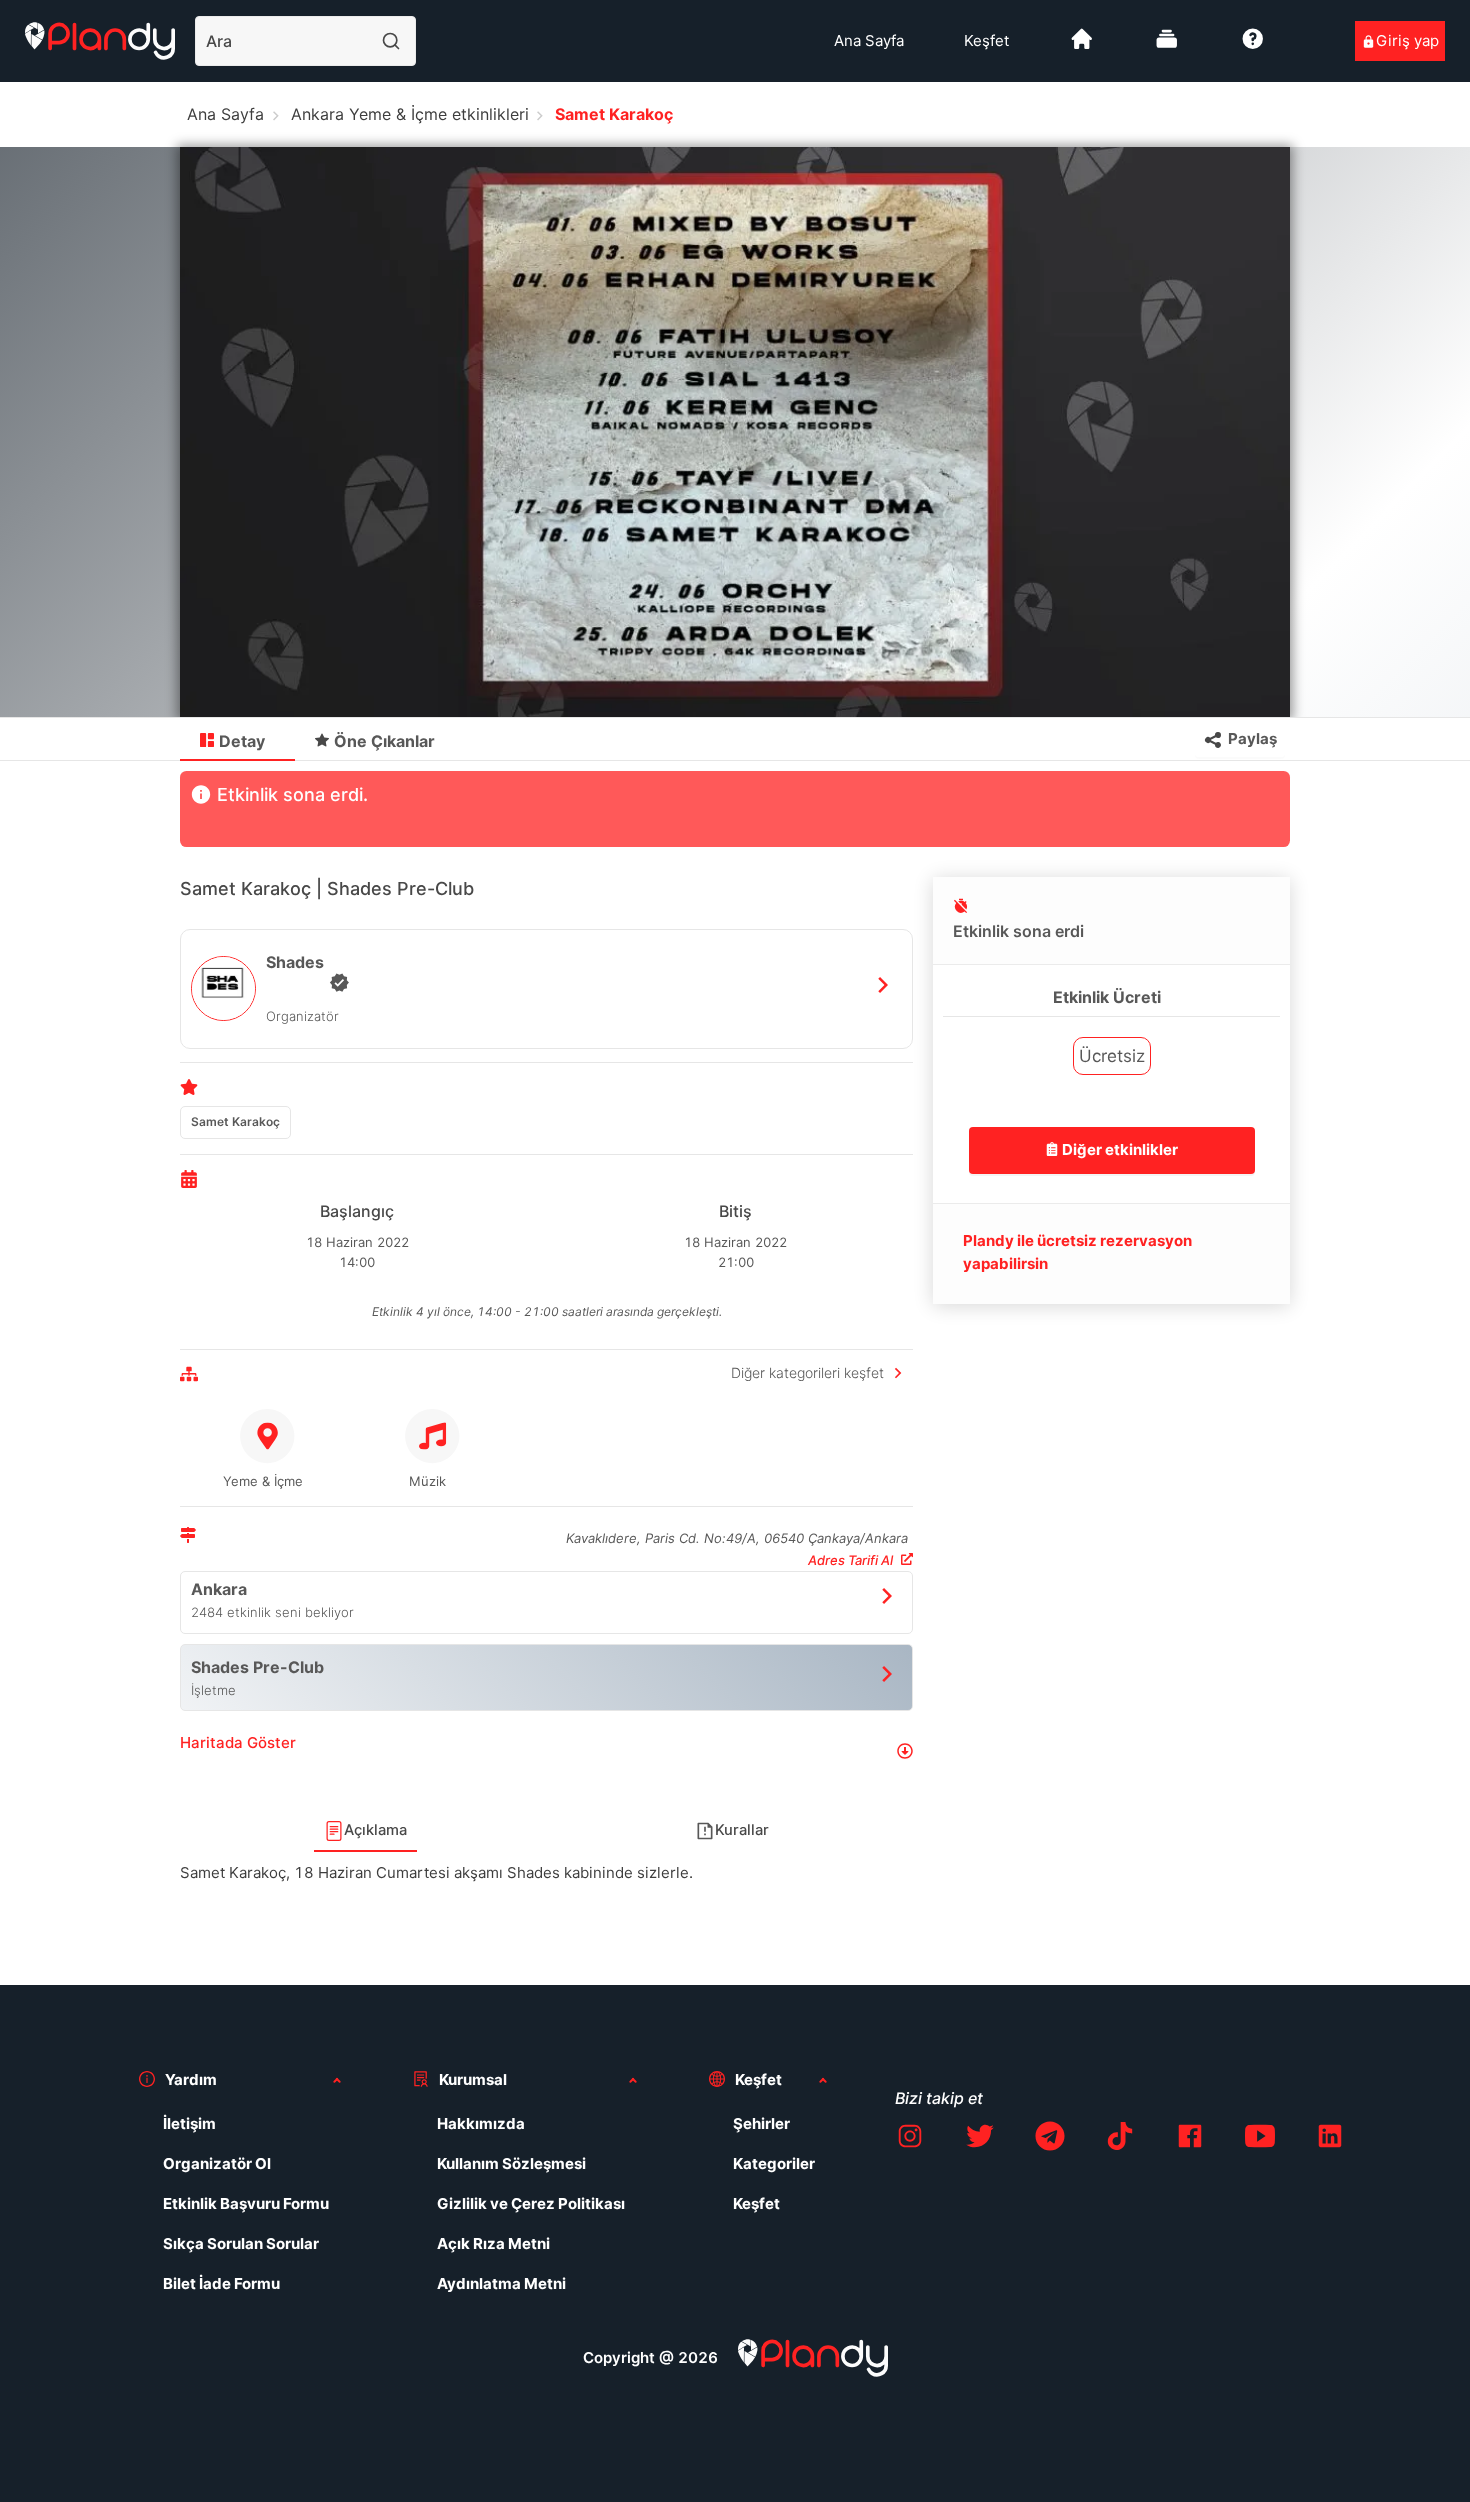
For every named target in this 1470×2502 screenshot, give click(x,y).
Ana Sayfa (869, 40)
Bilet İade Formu (221, 2283)
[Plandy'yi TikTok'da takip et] (1120, 2139)
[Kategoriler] (1167, 46)
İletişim (189, 2123)
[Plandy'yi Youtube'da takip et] (1260, 2139)
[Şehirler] (1082, 46)
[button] (546, 1750)
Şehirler (761, 2123)
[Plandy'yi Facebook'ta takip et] (1190, 2139)
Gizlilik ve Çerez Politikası (531, 2203)
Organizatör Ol (217, 2163)
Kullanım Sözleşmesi (511, 2163)
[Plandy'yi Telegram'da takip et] (1050, 2139)
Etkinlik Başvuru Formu (246, 2203)
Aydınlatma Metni (501, 2283)
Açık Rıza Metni (493, 2243)
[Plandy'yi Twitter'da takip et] (980, 2139)
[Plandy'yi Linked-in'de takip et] (1330, 2139)
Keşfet (986, 40)
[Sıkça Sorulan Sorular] (1253, 46)
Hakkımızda (481, 2123)
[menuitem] (869, 41)
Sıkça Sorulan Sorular (241, 2243)
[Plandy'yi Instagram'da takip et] (910, 2139)
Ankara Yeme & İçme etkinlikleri (410, 114)
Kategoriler (774, 2163)
